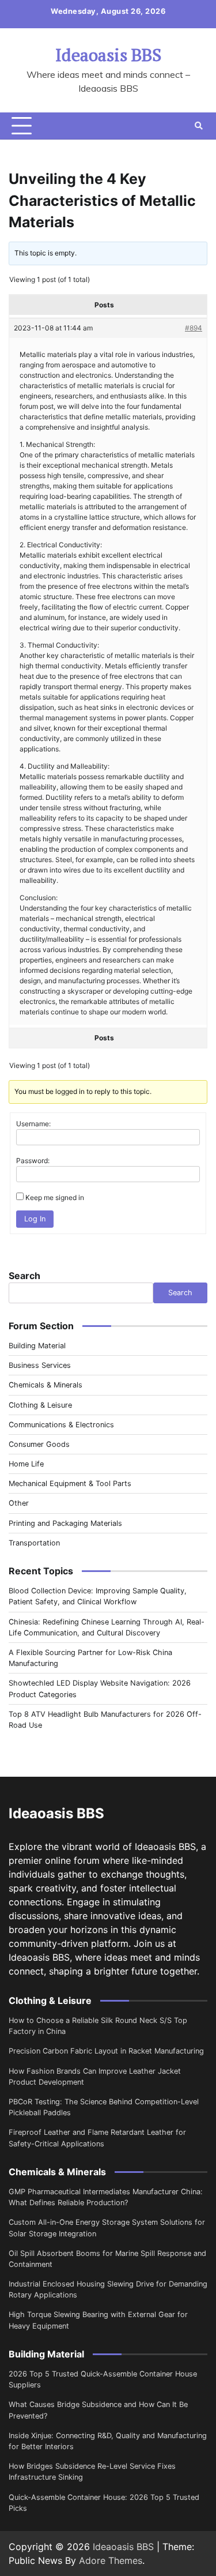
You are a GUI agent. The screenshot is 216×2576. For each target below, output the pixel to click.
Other (19, 1503)
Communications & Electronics (61, 1425)
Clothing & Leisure (40, 1405)
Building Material (37, 1346)
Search (24, 1276)
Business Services (40, 1365)
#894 (194, 328)
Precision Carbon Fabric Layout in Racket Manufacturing (106, 2051)
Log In (35, 1219)
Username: (33, 1124)
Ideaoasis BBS (108, 55)
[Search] (199, 126)
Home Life (26, 1464)
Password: (33, 1161)
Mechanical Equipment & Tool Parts (70, 1483)
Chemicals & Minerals (46, 1385)
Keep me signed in (55, 1197)
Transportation (34, 1543)
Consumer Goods (39, 1444)
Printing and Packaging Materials (65, 1523)
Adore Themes (111, 2560)
